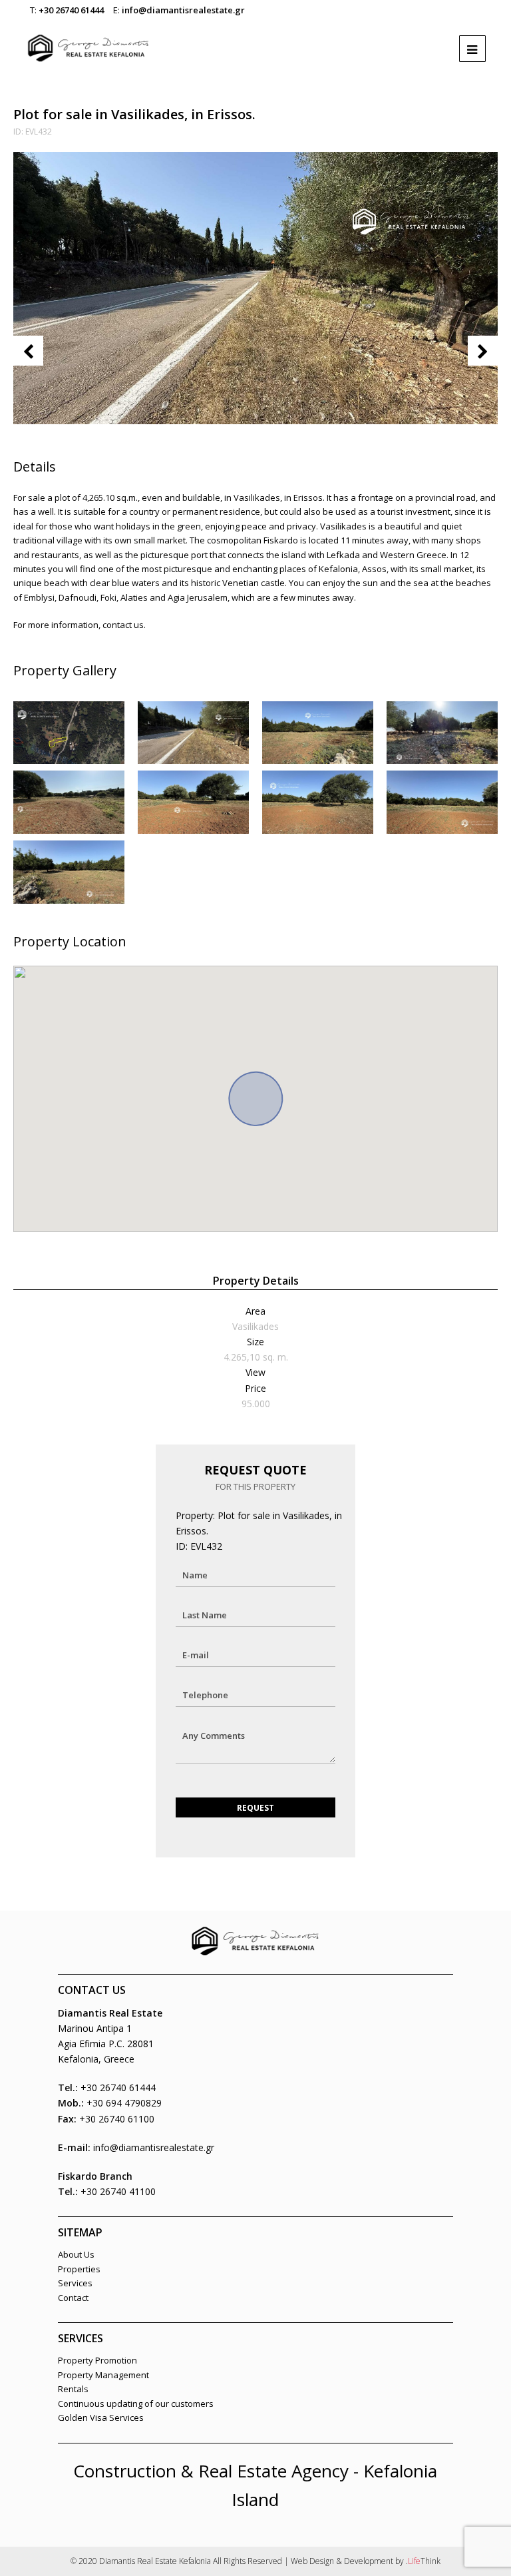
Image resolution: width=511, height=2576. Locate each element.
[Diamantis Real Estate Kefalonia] (88, 42)
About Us (76, 2254)
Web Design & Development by (366, 2561)
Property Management (103, 2375)
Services (75, 2283)
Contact (73, 2298)
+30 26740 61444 (71, 10)
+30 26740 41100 (118, 2191)
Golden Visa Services (101, 2417)
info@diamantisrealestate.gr (183, 10)
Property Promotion (97, 2360)
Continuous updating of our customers (136, 2404)
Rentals (73, 2389)
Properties (79, 2269)
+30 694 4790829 (124, 2103)
